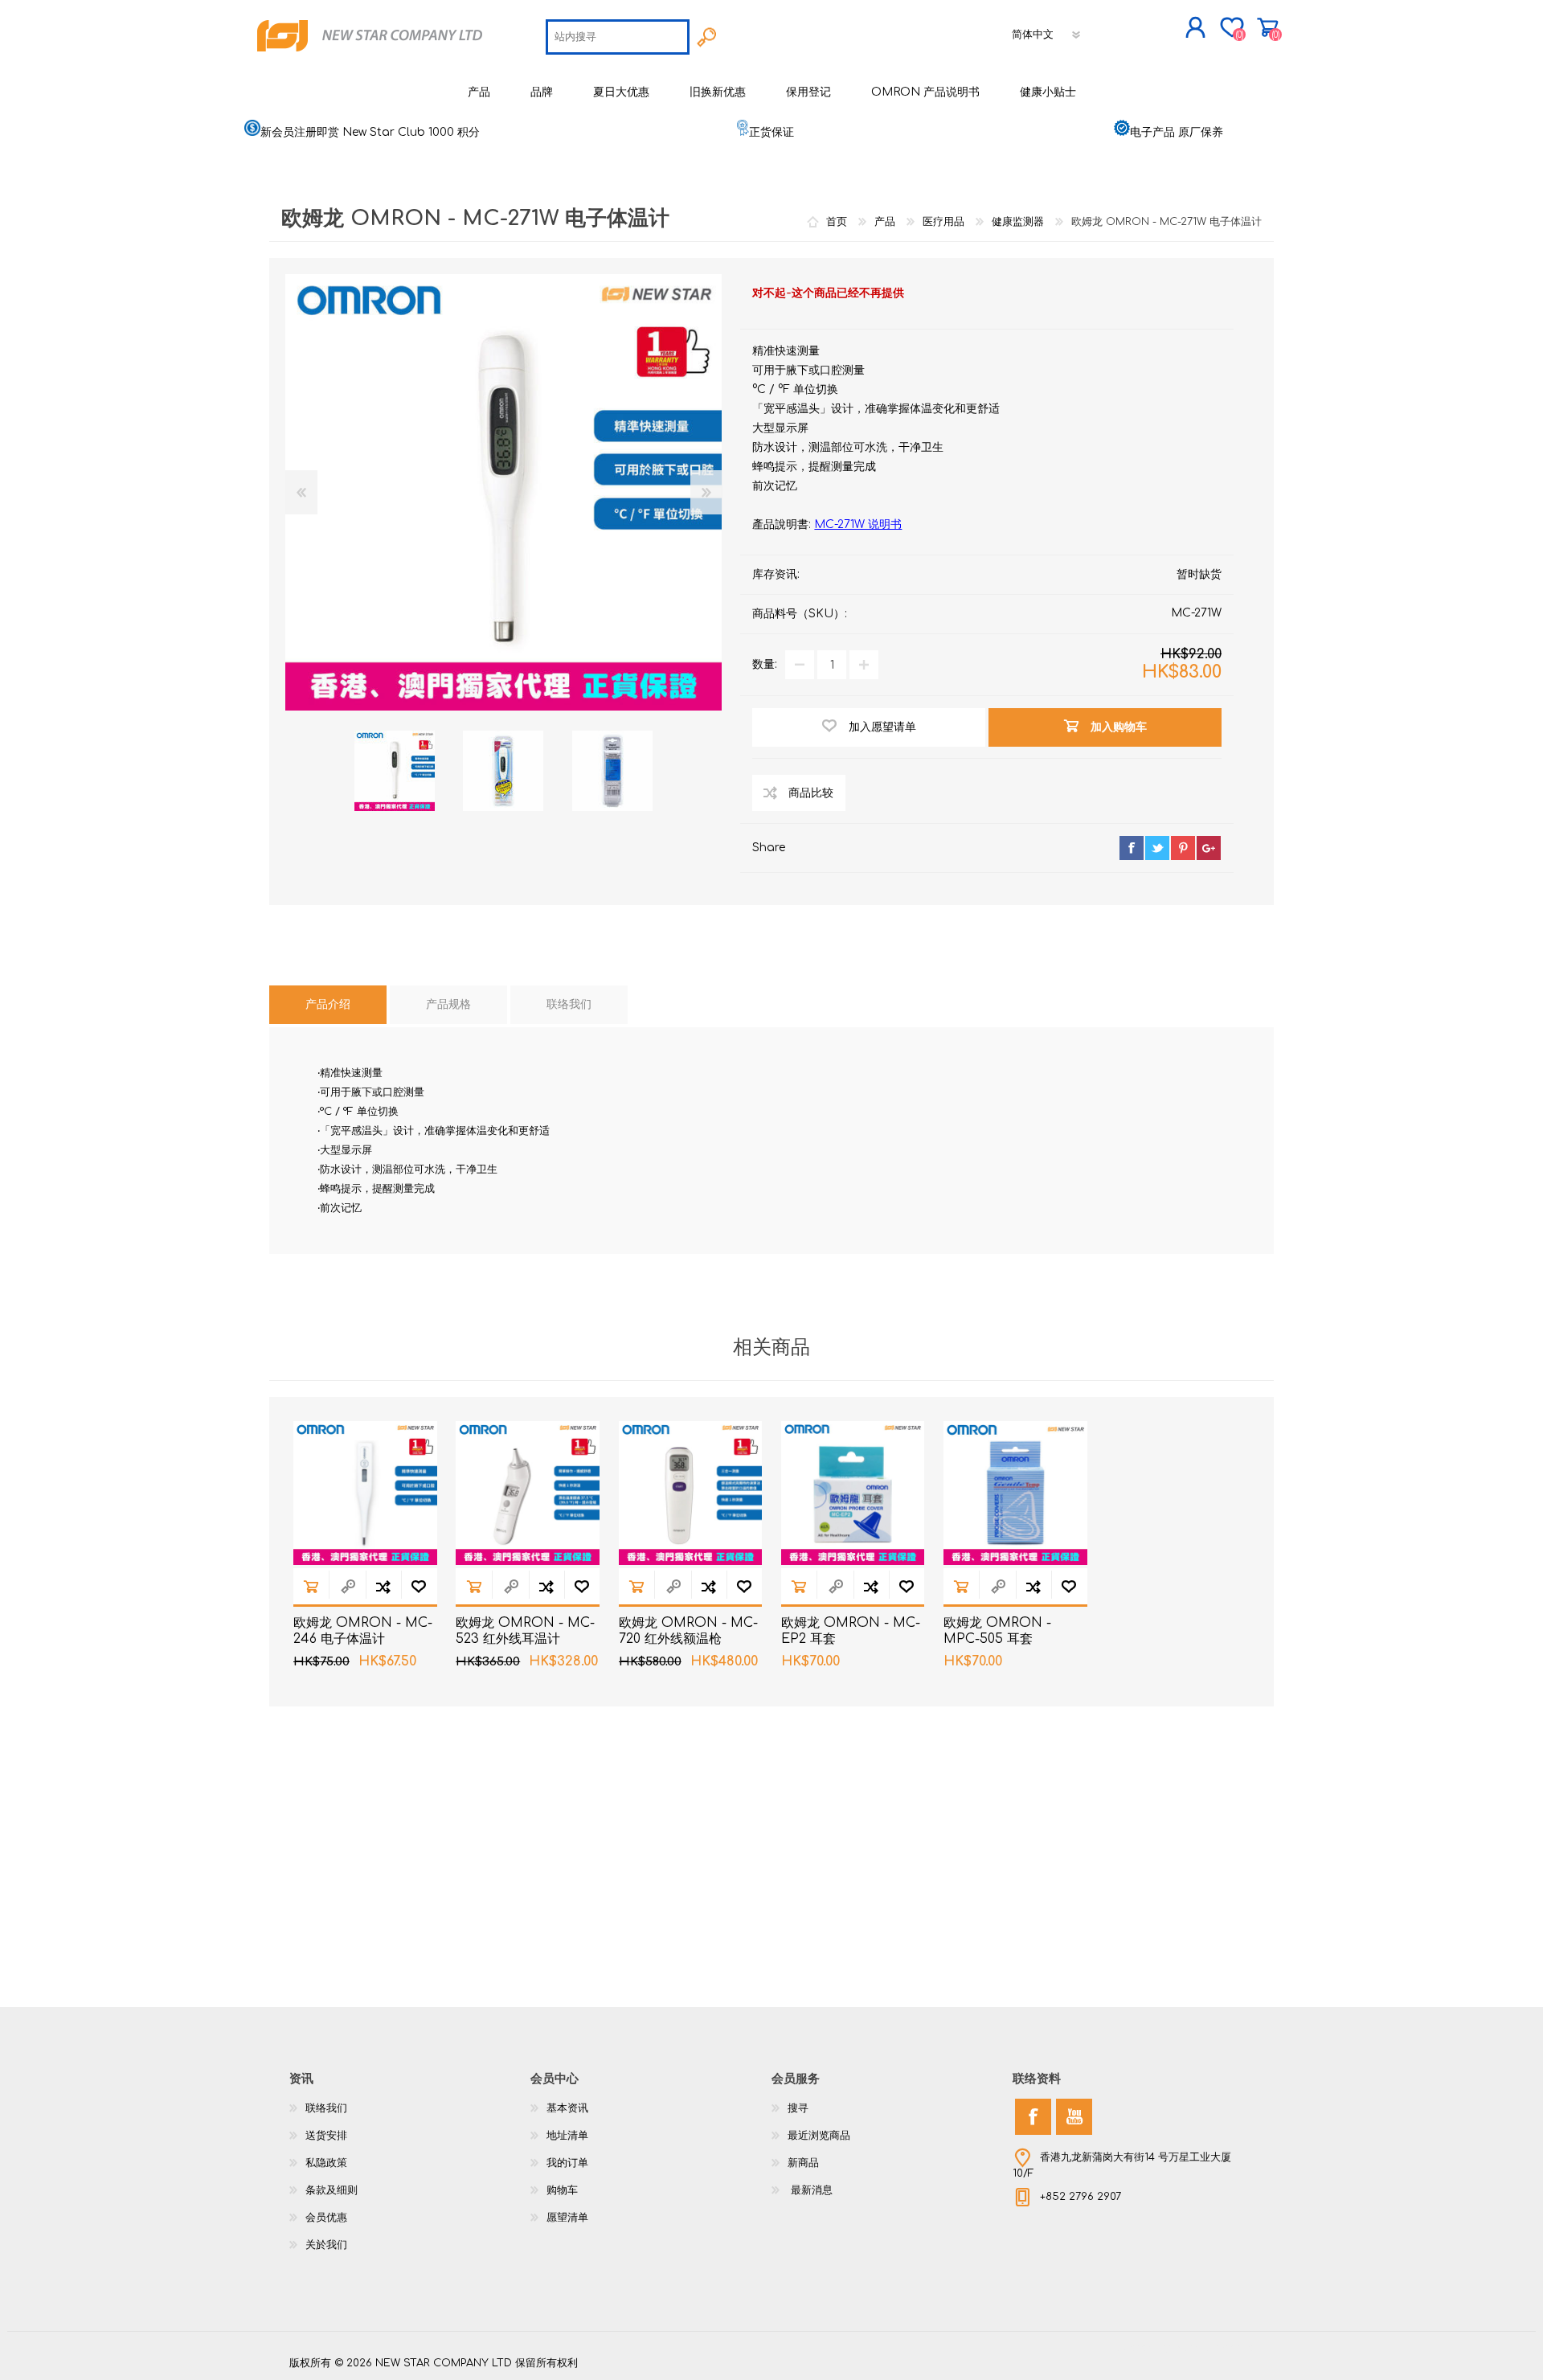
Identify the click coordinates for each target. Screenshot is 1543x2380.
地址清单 (567, 2136)
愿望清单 (567, 2218)
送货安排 (326, 2136)
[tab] (328, 1005)
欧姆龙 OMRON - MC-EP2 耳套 (851, 1631)
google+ (1209, 848)
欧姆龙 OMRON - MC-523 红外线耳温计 (525, 1631)
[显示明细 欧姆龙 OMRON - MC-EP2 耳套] (853, 1493)
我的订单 (567, 2163)
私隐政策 (326, 2163)
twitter (1157, 848)
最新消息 (810, 2190)
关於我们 (326, 2245)
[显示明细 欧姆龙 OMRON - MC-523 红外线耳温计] (528, 1493)
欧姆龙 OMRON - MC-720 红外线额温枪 (688, 1631)
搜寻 (798, 2108)
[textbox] (618, 37)
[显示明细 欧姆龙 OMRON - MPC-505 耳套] (1015, 1493)
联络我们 (326, 2108)
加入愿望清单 (419, 1586)
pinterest (1183, 848)
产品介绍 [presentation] (328, 1004)
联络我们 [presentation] (569, 1004)
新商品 (803, 2163)
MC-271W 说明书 (858, 524)
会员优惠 (326, 2218)
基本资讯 (567, 2108)
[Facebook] (1033, 2117)
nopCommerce (1214, 2348)
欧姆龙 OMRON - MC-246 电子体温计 (363, 1631)
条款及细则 (332, 2190)
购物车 (1268, 27)
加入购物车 (311, 1586)
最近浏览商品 (819, 2136)
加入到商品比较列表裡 (383, 1586)
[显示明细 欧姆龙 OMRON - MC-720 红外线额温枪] (691, 1493)
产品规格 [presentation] (448, 1004)
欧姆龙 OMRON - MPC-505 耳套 (997, 1631)
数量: (765, 664)
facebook (1132, 848)
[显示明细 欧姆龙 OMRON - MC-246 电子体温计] (365, 1493)
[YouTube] (1074, 2117)
